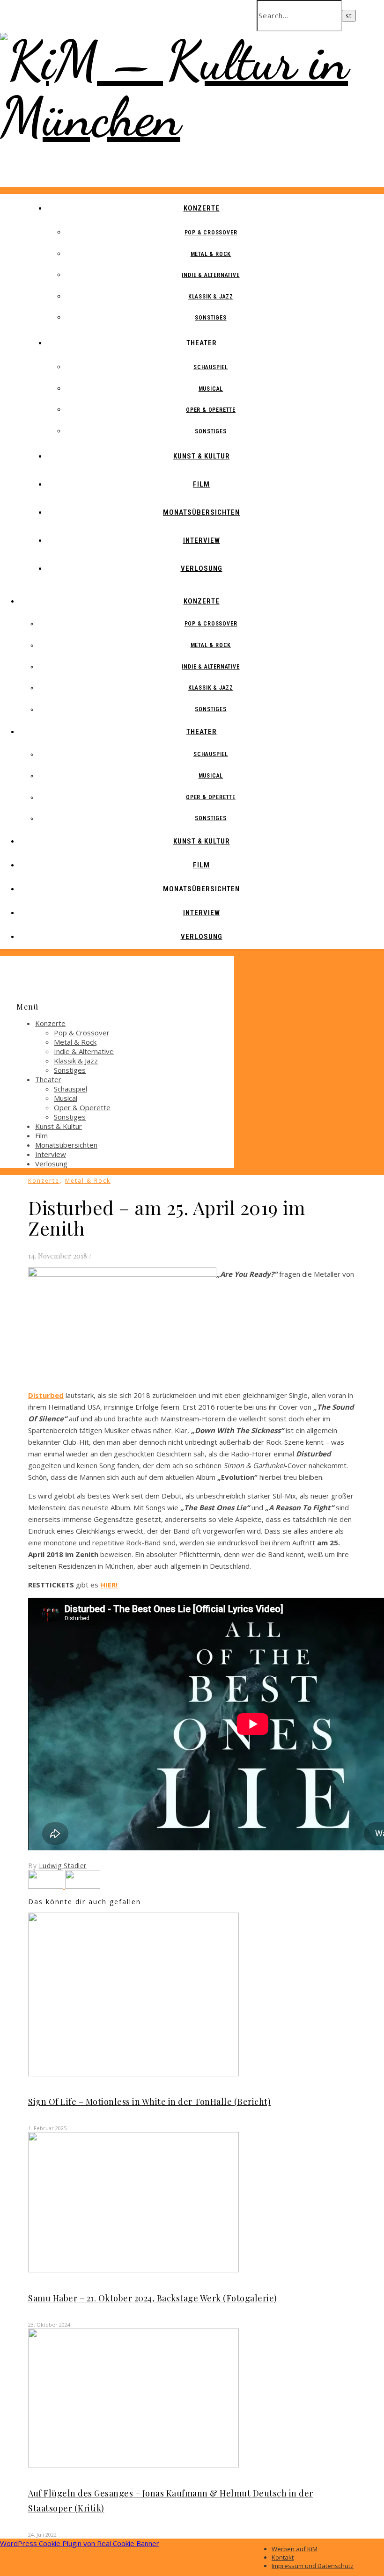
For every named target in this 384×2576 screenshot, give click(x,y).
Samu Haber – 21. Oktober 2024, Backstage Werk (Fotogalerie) (153, 2298)
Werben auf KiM (295, 2549)
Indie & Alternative (210, 275)
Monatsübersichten (201, 512)
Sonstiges (210, 318)
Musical (211, 389)
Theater (202, 343)
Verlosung (202, 568)
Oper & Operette (211, 410)
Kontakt (283, 2557)
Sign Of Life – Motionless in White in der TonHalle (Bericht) (149, 2102)
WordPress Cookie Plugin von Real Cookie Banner (80, 2543)
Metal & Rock (211, 254)
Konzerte (202, 208)
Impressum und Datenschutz (313, 2566)
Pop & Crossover (211, 233)
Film (201, 484)
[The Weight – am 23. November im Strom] (83, 1886)
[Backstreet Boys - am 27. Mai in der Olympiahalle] (47, 1886)
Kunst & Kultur (202, 456)
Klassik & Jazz (211, 297)
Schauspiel (211, 367)
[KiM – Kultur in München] (192, 117)
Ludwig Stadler (63, 1866)
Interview (202, 540)
